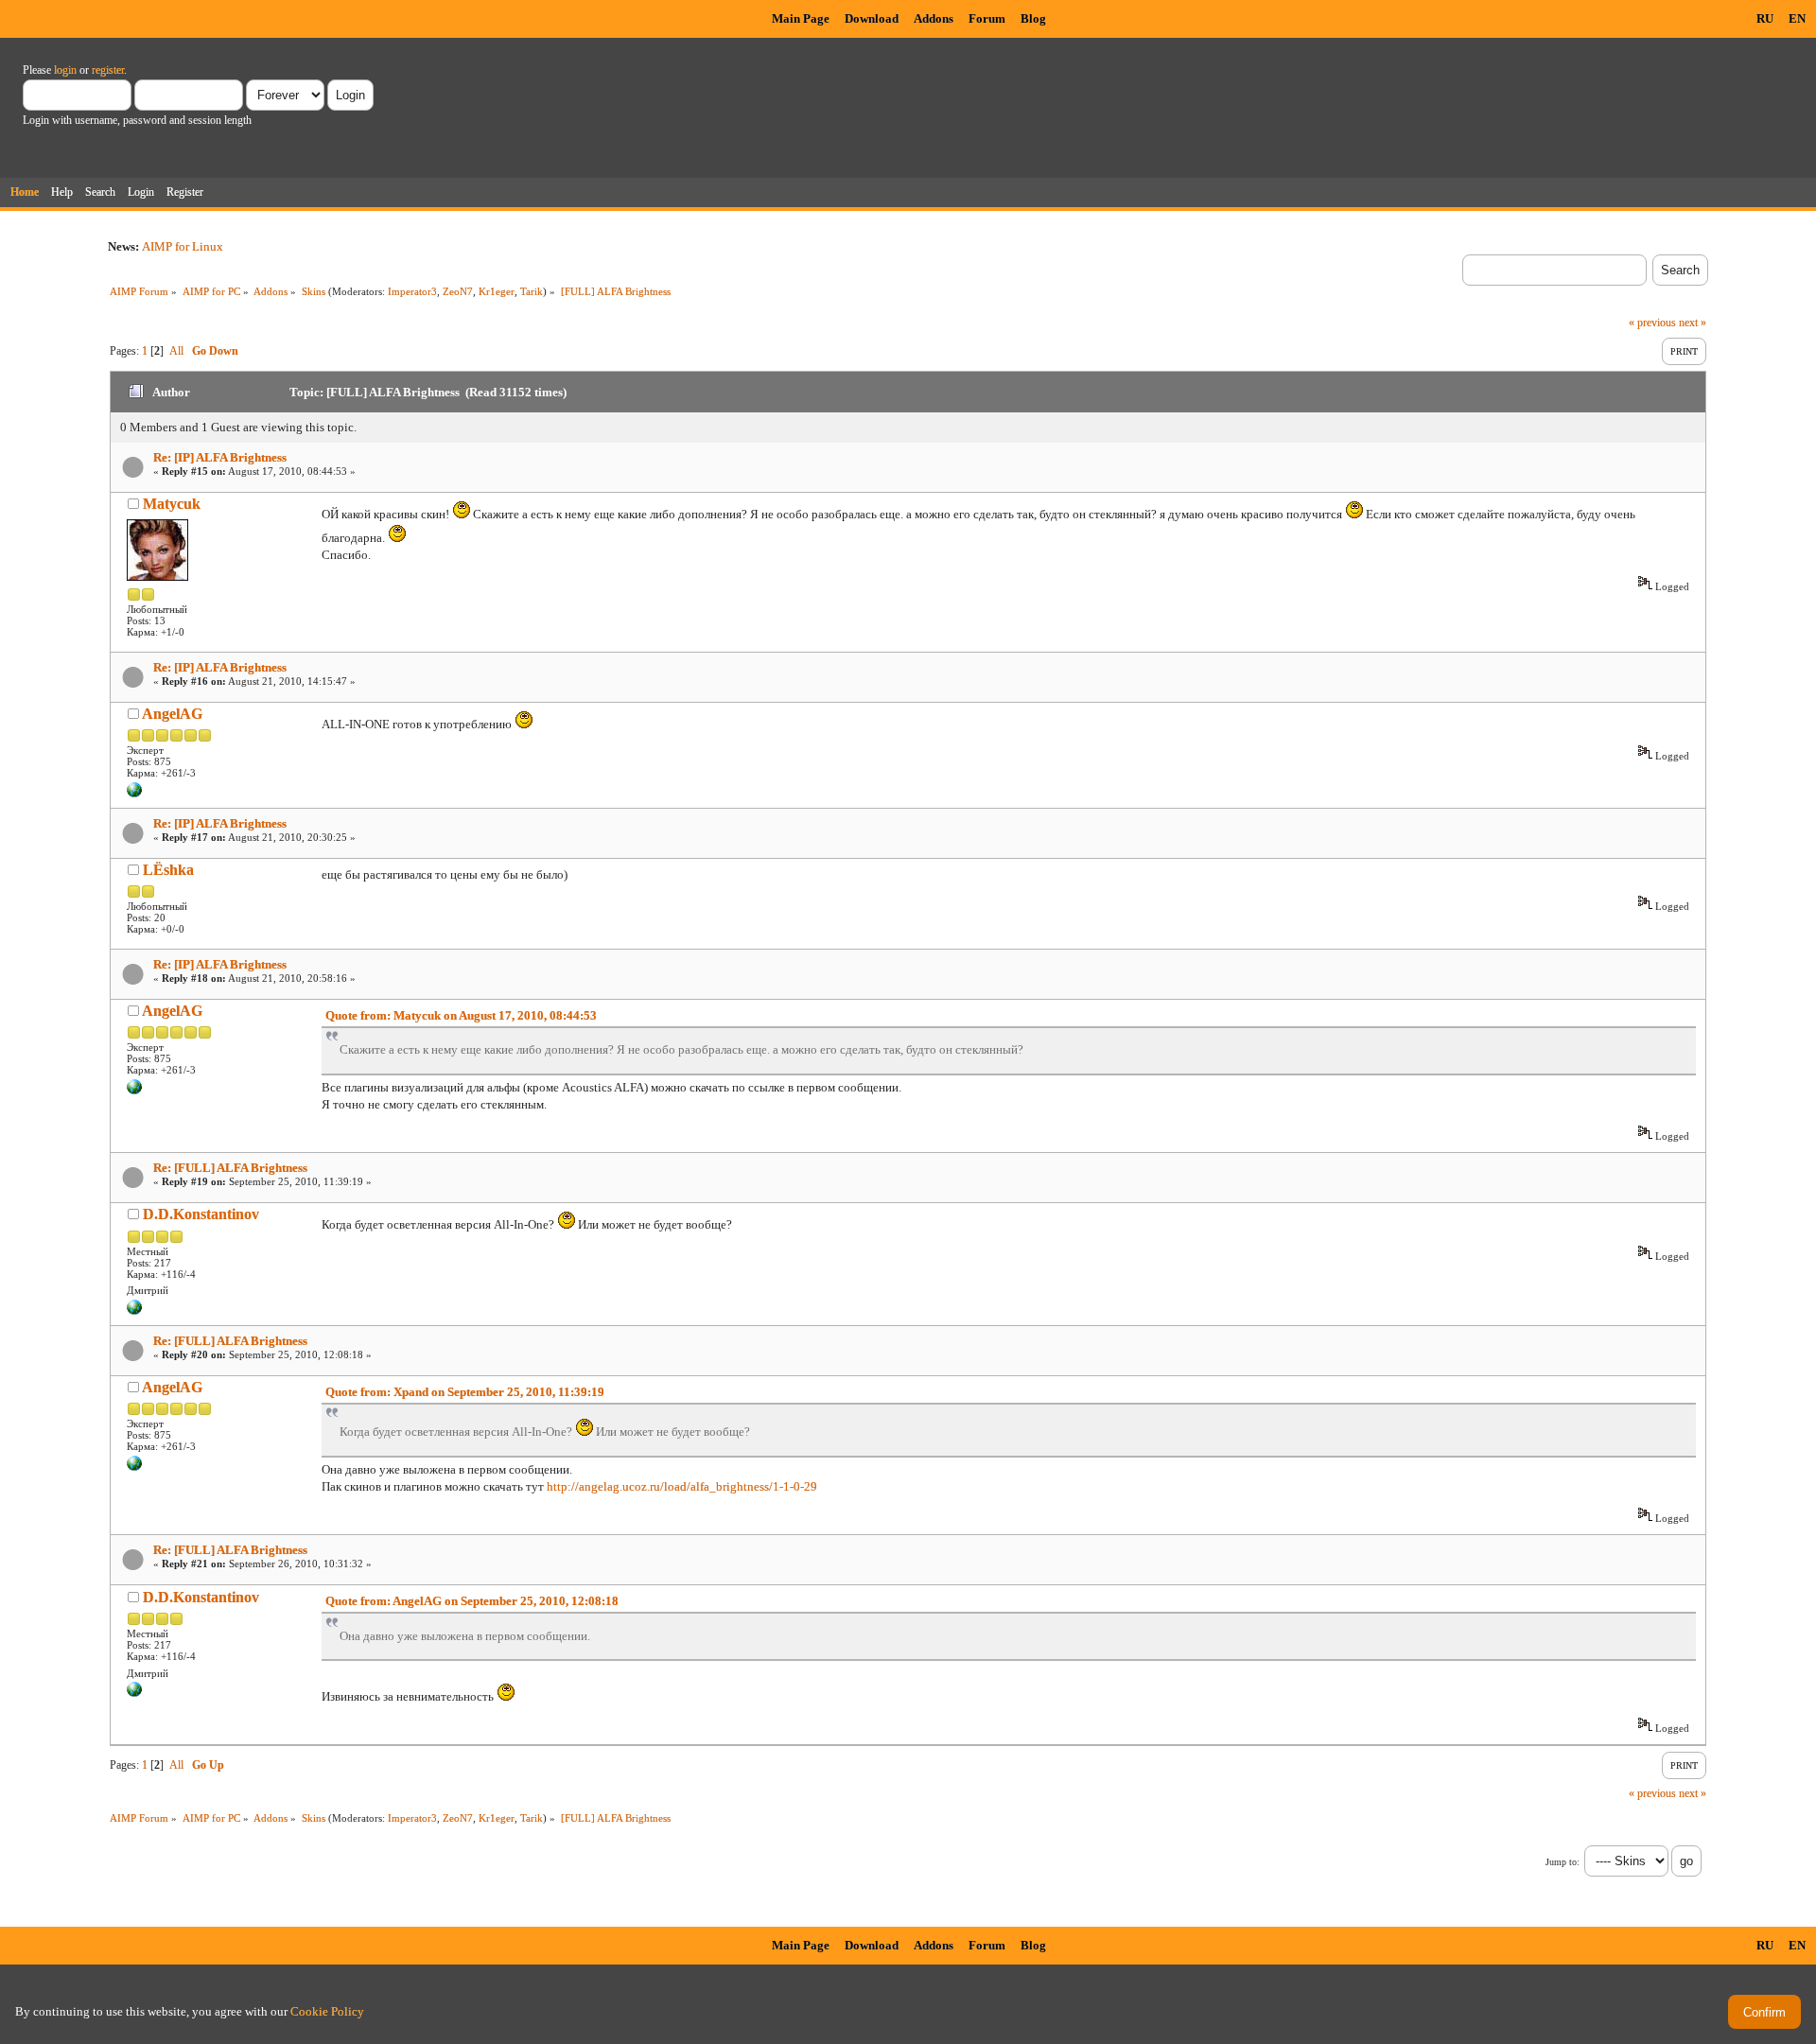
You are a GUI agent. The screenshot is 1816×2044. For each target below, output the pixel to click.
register (108, 70)
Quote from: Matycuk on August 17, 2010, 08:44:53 (461, 1015)
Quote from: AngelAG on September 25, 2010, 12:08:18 (472, 1601)
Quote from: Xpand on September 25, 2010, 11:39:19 (465, 1392)
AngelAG (172, 714)
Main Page (801, 18)
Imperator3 (412, 291)
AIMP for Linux (183, 246)
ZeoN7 (458, 291)
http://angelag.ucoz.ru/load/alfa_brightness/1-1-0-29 (682, 1486)
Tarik (532, 291)
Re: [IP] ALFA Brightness (220, 457)
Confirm (1764, 2012)
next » (1693, 323)
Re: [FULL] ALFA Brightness (230, 1168)
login (65, 70)
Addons (934, 18)
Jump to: (1563, 1862)
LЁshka (168, 870)
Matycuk (172, 504)
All (176, 351)
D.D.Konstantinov (201, 1214)
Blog (1033, 18)
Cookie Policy (327, 2011)
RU (1765, 18)
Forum (987, 18)
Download (872, 18)
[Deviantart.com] (134, 1311)
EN (1797, 18)
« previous (1652, 323)
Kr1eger (497, 291)
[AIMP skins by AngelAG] (134, 794)
